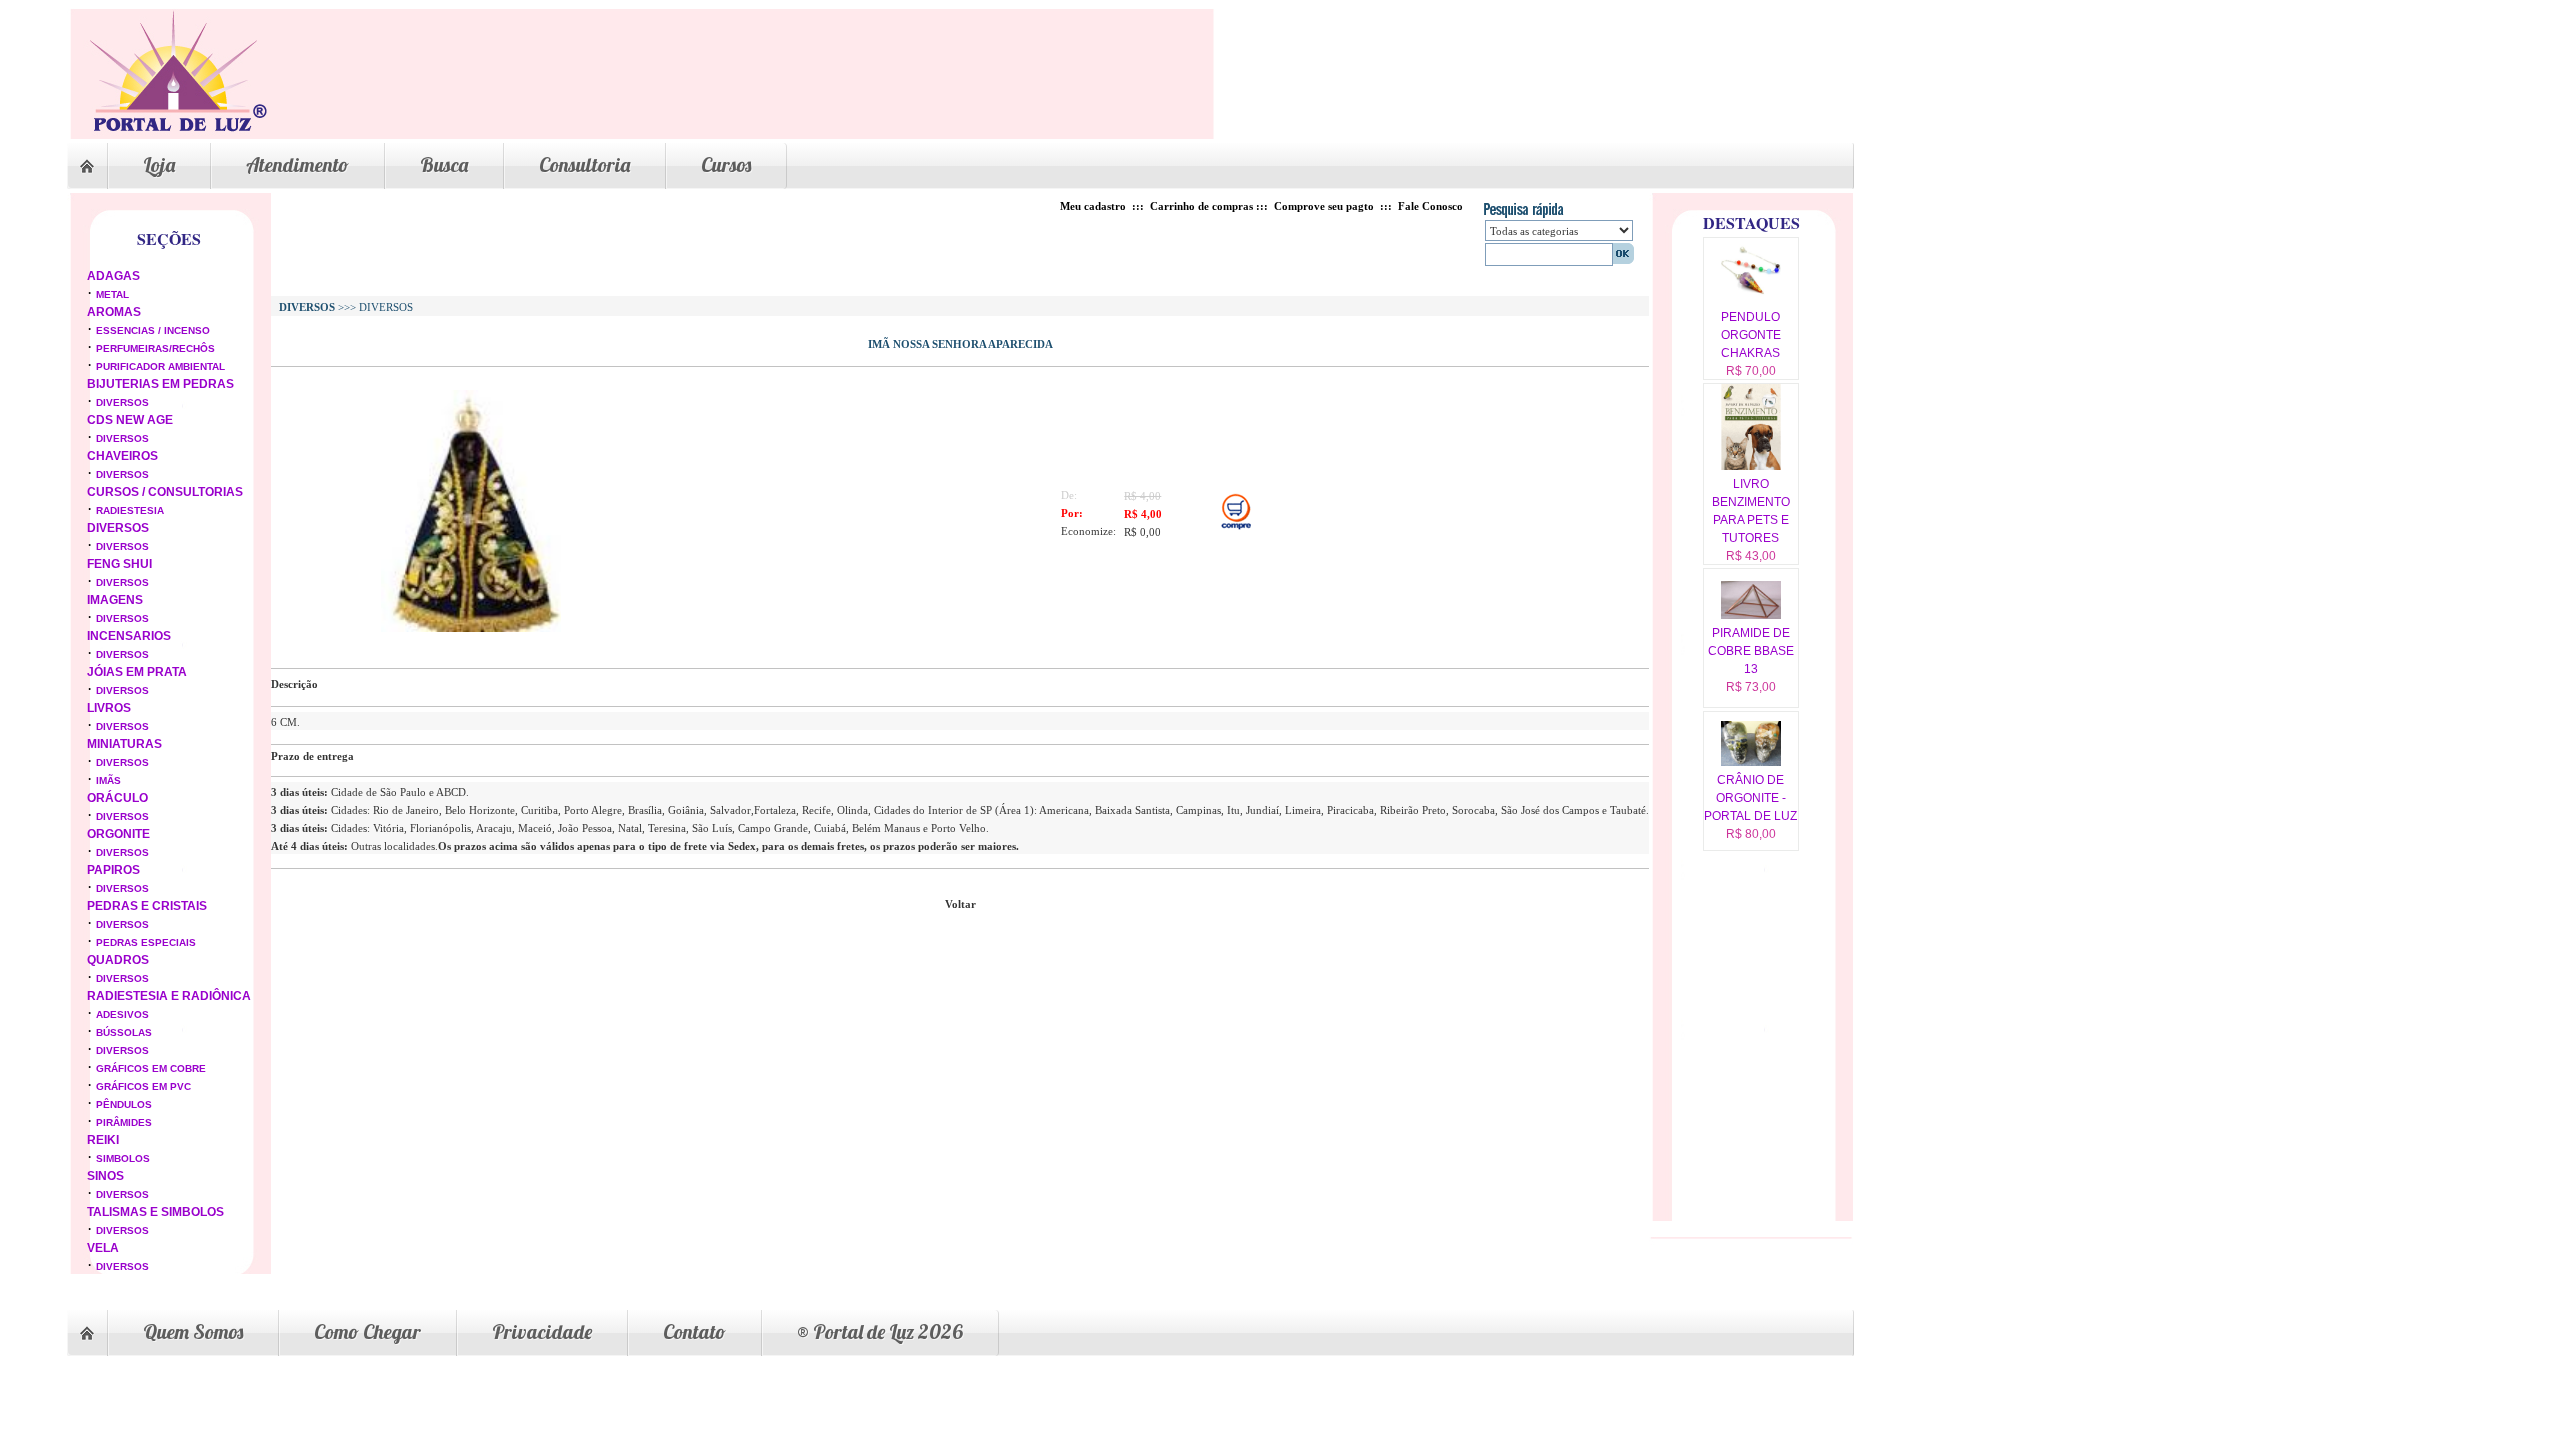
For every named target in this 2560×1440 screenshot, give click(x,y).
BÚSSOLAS (124, 1032)
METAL (112, 294)
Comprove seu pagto (1324, 206)
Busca (444, 164)
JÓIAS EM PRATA (137, 672)
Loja (159, 164)
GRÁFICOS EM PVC (143, 1086)
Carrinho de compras (1201, 206)
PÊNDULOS (124, 1104)
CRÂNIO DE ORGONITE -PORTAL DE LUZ (1750, 798)
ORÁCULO (117, 798)
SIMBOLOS (123, 1158)
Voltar (960, 904)
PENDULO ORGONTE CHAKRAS (1751, 335)
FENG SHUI (119, 564)
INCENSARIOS (129, 636)
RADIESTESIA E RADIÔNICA (169, 996)
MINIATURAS (124, 744)
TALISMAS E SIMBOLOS (155, 1212)
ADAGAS (113, 276)
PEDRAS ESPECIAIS (146, 942)
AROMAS (114, 312)
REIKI (103, 1140)
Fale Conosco (1430, 206)
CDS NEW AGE (130, 420)
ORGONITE (118, 834)
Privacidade (542, 1331)
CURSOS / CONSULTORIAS (165, 492)
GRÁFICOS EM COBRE (151, 1068)
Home (87, 166)
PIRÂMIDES (124, 1122)
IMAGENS (115, 600)
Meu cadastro (1093, 206)
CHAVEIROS (122, 456)
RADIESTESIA (130, 510)
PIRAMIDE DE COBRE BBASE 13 (1751, 651)
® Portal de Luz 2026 (880, 1331)
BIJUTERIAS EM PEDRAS (160, 384)
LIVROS (109, 708)
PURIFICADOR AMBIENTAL (160, 366)
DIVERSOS (122, 402)
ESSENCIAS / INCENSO (153, 330)
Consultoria (584, 164)
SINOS (105, 1176)
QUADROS (118, 960)
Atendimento (297, 164)
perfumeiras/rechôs (155, 348)
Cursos (726, 164)
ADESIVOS (122, 1014)
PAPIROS (113, 870)
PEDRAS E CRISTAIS (147, 906)
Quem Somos (193, 1331)
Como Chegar (367, 1331)
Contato (694, 1331)
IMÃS (108, 780)
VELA (103, 1248)
